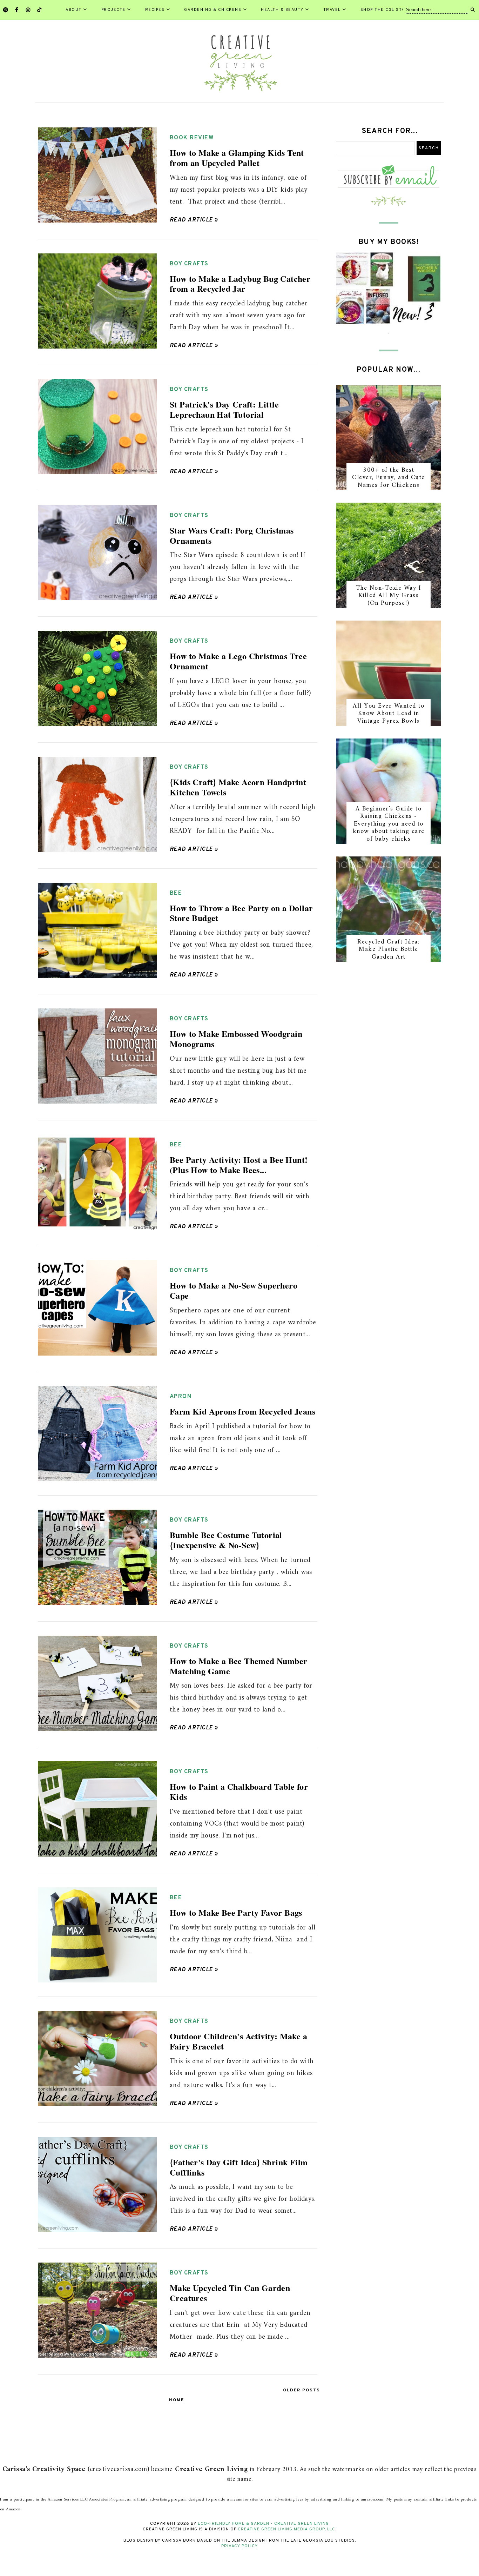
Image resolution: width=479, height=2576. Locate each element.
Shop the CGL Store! (387, 10)
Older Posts (302, 2390)
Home (177, 2400)
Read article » (194, 220)
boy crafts (189, 264)
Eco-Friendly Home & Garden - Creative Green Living (263, 2524)
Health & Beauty (282, 10)
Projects (113, 10)
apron (181, 1397)
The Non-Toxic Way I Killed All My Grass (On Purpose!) (389, 596)
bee (176, 893)
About (74, 10)
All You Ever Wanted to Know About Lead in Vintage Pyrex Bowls (389, 714)
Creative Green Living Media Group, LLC (286, 2529)
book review (192, 138)
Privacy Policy (239, 2546)
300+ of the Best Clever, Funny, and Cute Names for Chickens (389, 478)
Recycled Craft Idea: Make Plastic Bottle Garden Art (389, 949)
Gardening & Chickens (213, 10)
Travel (332, 10)
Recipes (155, 10)
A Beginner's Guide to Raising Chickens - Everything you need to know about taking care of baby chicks (389, 824)
